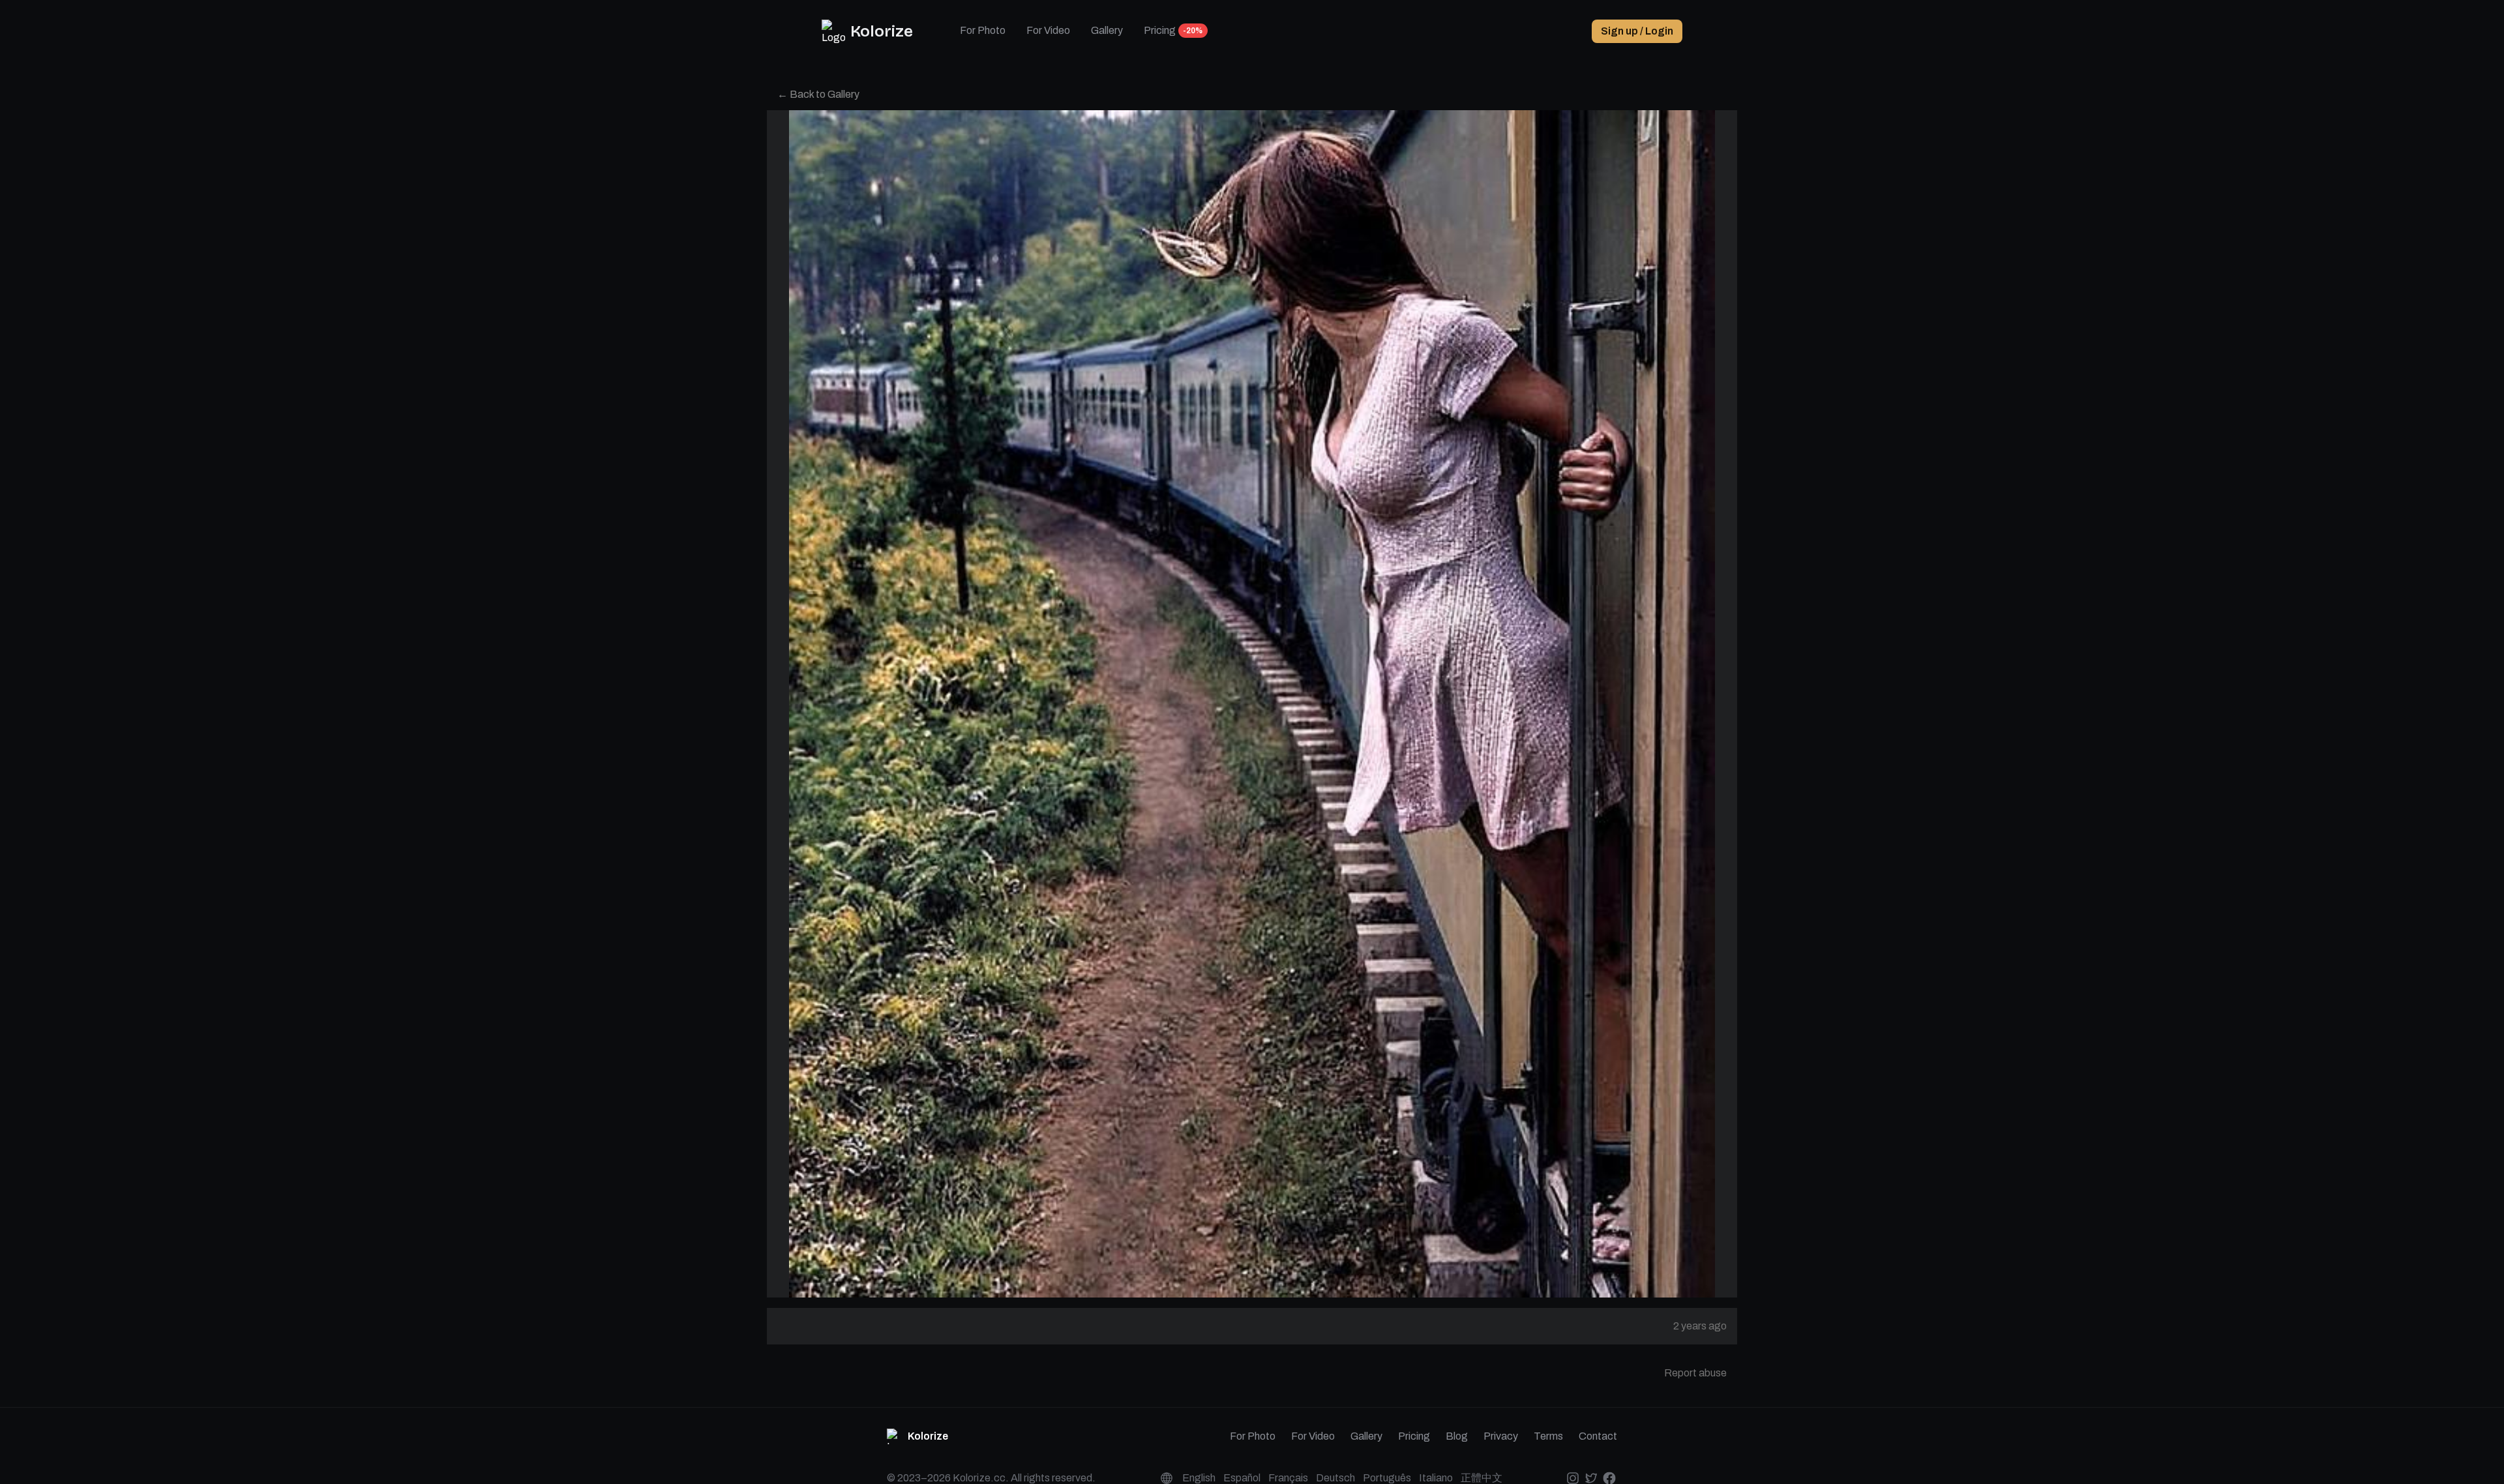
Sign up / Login (1637, 31)
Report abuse (1695, 1373)
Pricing (1160, 30)
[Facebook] (1609, 1478)
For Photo (983, 30)
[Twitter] (1591, 1478)
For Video (1048, 30)
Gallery (1107, 30)
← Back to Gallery (818, 94)
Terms (1548, 1436)
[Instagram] (1572, 1478)
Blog (1457, 1436)
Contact (1598, 1436)
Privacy (1501, 1436)
